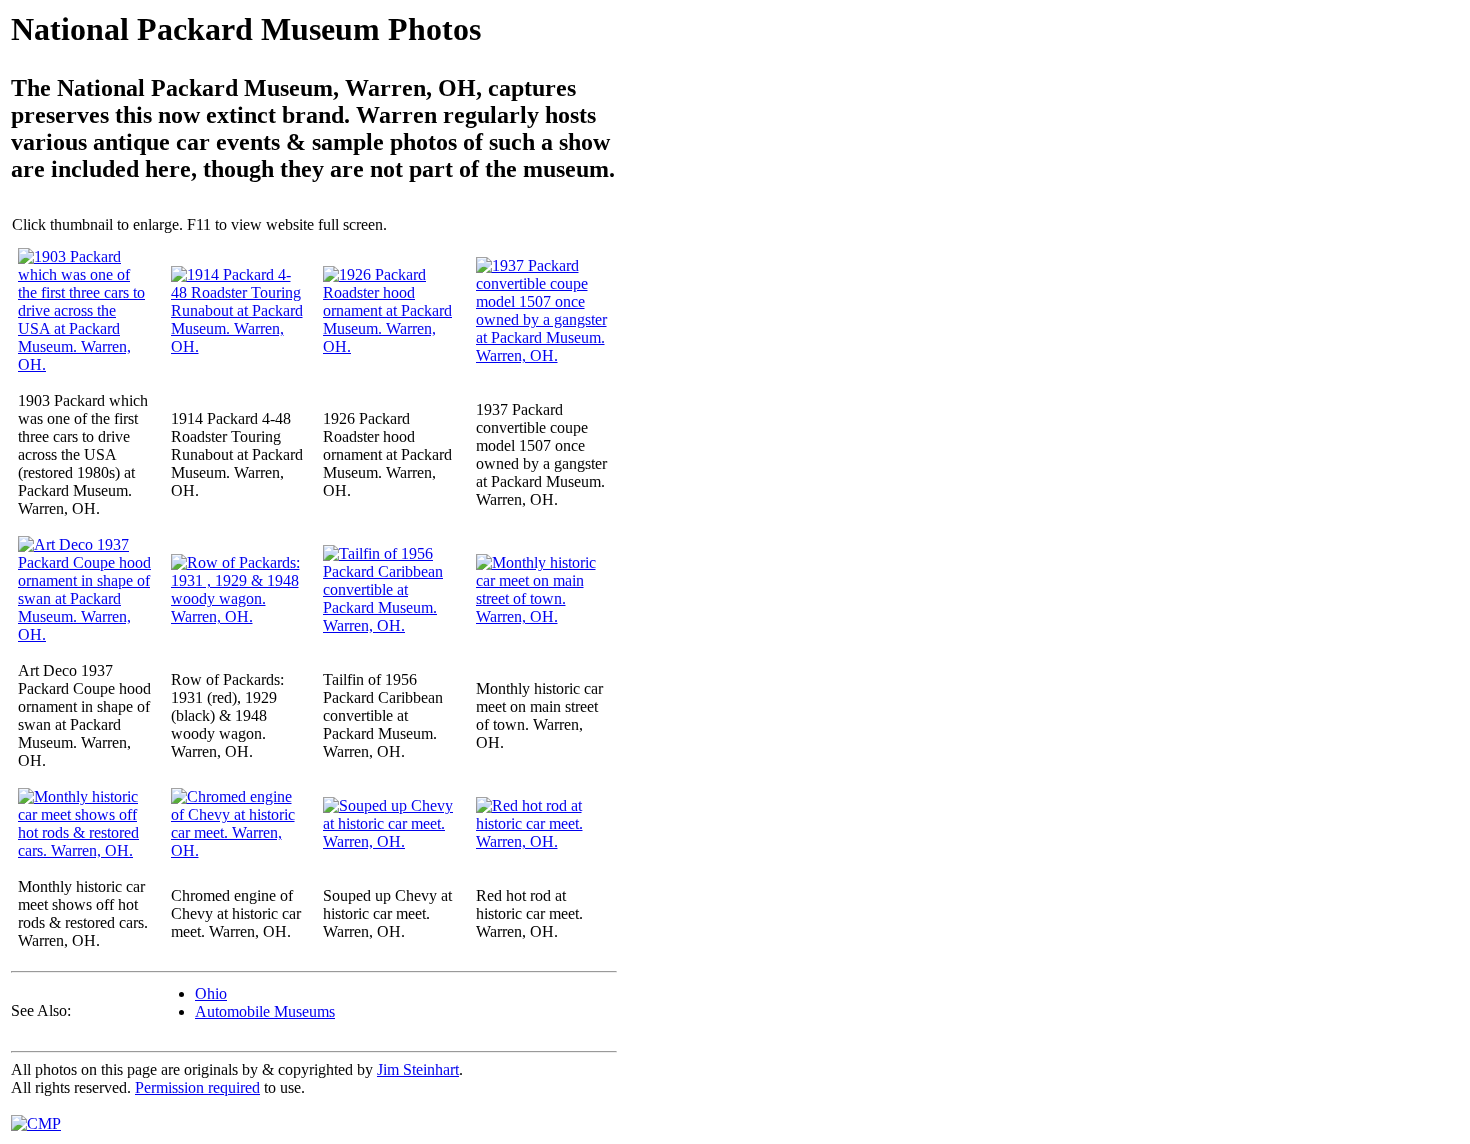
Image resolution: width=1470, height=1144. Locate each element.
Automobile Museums (265, 1011)
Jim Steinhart (418, 1069)
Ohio (211, 993)
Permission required (197, 1087)
